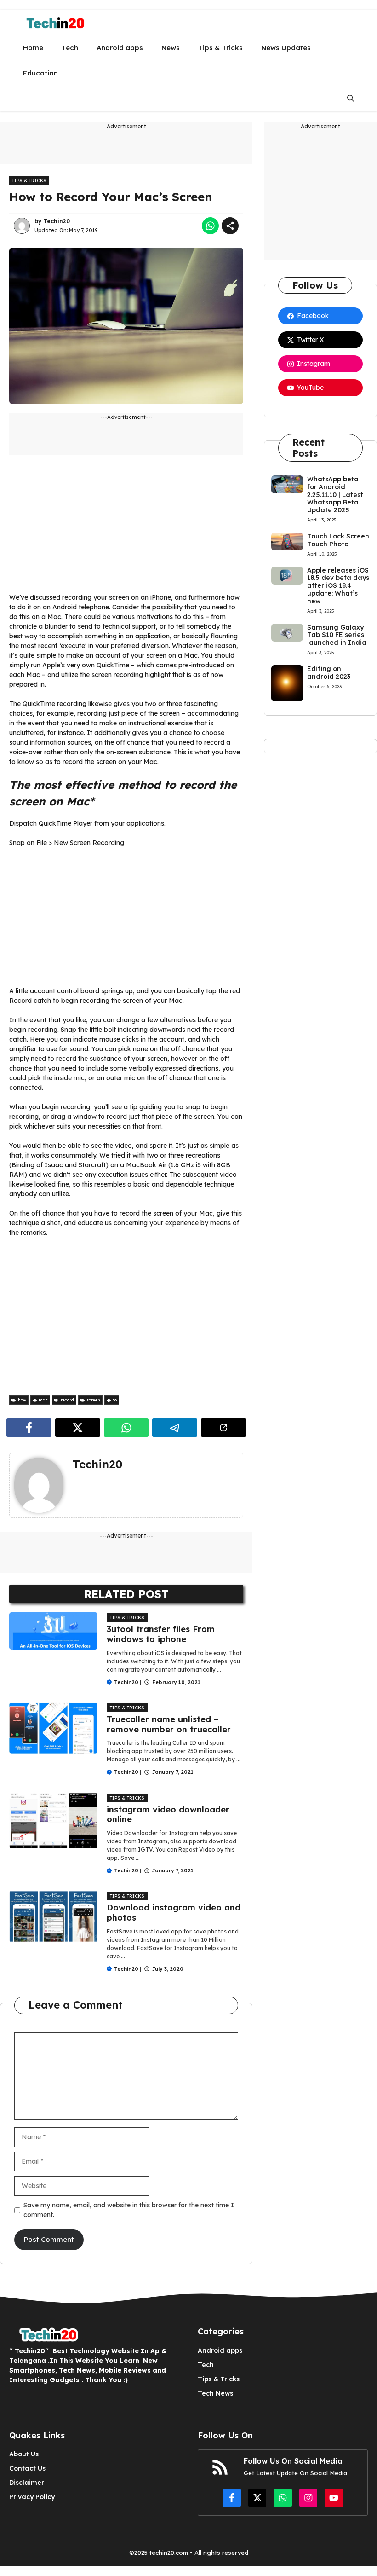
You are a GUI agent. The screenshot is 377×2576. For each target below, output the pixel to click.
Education (40, 73)
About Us (24, 2454)
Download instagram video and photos (174, 1913)
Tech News (215, 2393)
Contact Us (27, 2468)
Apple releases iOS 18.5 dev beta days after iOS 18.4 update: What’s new (338, 586)
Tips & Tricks (220, 48)
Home (33, 48)
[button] (351, 98)
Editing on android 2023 (329, 673)
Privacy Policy (32, 2497)
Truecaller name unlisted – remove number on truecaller (169, 1724)
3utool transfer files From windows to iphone (161, 1634)
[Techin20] (52, 22)
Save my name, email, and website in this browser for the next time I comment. (129, 2210)
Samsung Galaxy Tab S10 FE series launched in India (337, 635)
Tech (70, 48)
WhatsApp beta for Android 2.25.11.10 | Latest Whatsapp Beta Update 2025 (335, 495)
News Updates (286, 48)
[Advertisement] (126, 528)
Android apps (120, 48)
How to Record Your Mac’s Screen (111, 197)
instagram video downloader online (168, 1815)
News (171, 48)
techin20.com (168, 2553)
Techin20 (57, 221)
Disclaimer (27, 2483)
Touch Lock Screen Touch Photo (338, 540)
